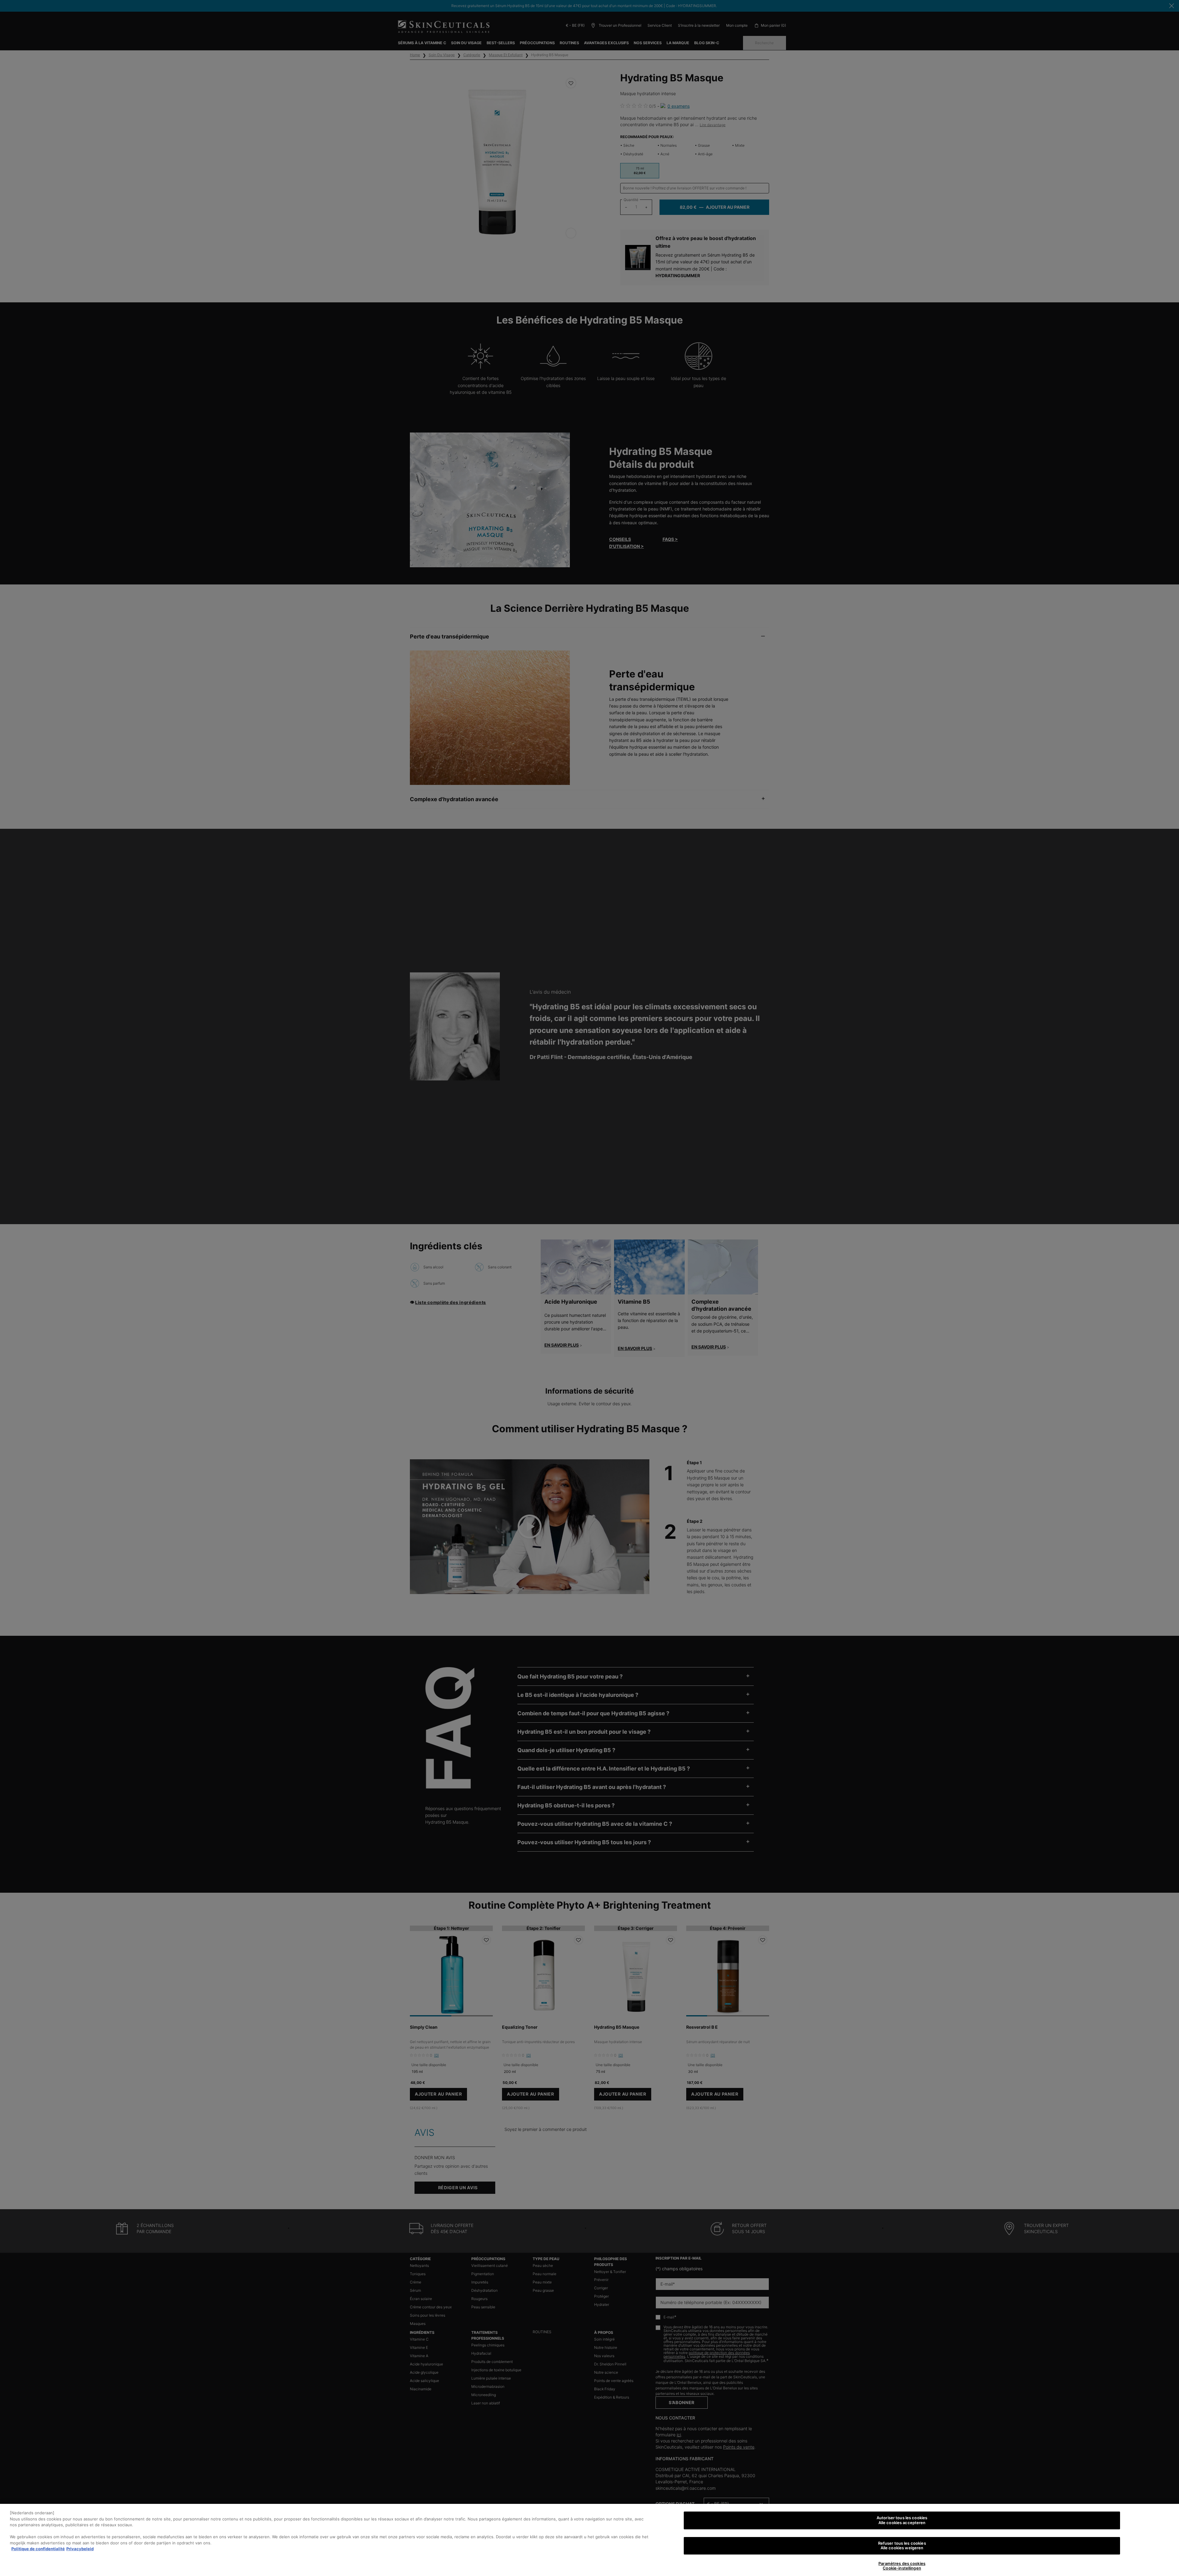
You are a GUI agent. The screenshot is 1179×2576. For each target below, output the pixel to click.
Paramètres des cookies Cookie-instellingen (902, 2566)
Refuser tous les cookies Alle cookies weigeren (902, 2546)
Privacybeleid (80, 2549)
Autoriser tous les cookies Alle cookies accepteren (902, 2520)
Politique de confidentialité (38, 2549)
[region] (589, 2540)
